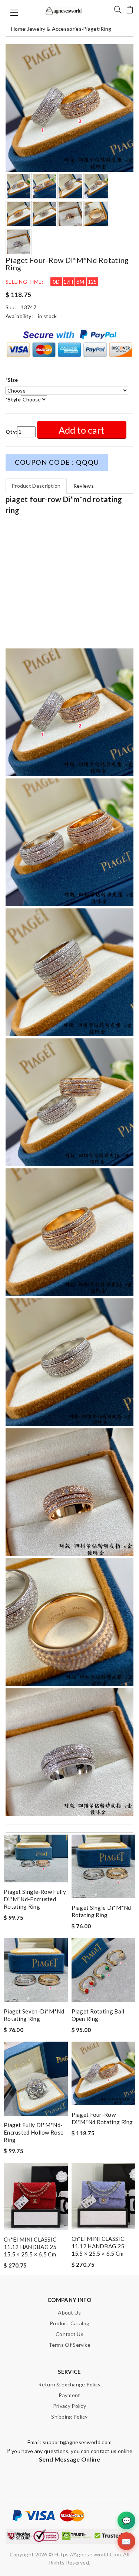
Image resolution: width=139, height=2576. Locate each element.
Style (13, 399)
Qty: (11, 432)
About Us (69, 2313)
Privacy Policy (69, 2406)
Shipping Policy (69, 2417)
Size (12, 380)
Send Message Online (69, 2459)
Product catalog (70, 2323)
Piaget (91, 29)
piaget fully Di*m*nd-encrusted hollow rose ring (34, 2132)
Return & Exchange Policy (69, 2384)
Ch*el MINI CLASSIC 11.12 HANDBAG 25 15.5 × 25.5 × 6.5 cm (30, 2247)
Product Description (36, 486)
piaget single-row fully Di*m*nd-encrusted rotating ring (35, 1899)
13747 (29, 307)
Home (18, 29)
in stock (47, 316)
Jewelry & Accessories (54, 29)
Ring (106, 29)
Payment (69, 2395)
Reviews (84, 486)
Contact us (69, 2334)
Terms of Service (70, 2345)
